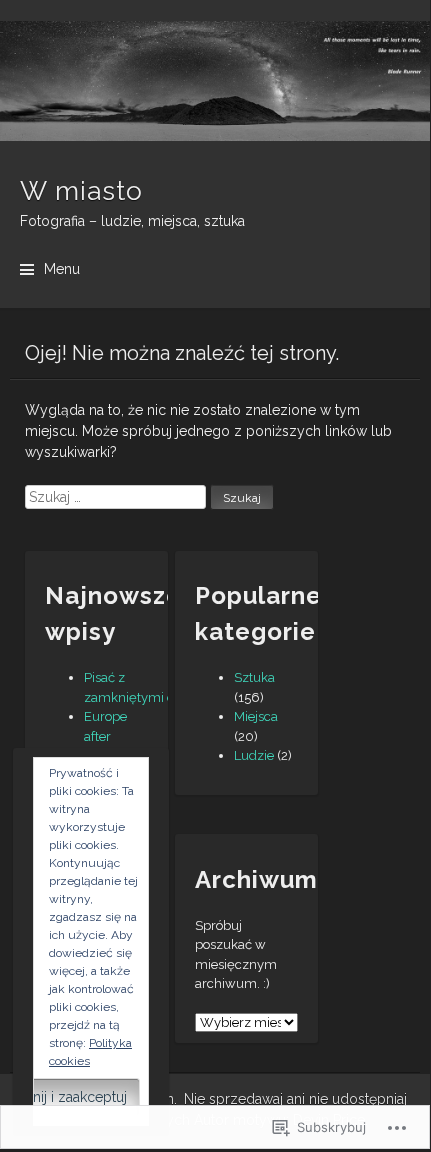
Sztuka (254, 677)
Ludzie (254, 755)
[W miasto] (215, 81)
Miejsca (256, 716)
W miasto (81, 191)
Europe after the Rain (108, 736)
